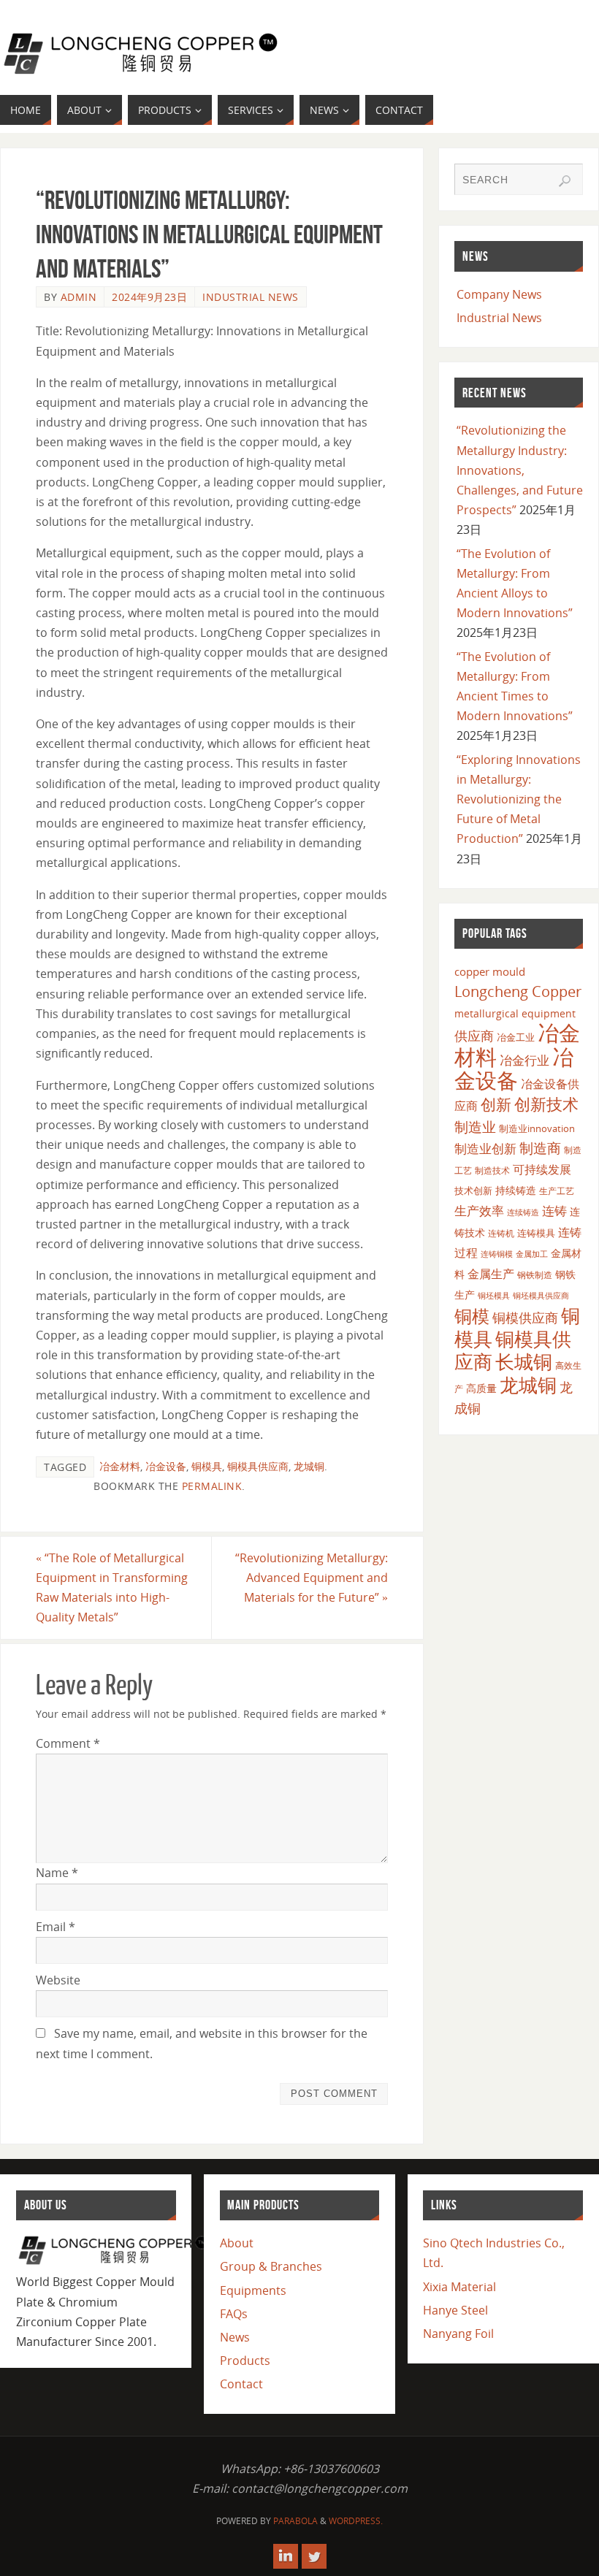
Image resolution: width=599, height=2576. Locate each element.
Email (56, 1927)
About (237, 2243)
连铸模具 (536, 1233)
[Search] (565, 181)
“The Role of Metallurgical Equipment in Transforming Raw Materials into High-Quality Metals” (112, 1588)
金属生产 (491, 1274)
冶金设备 (166, 1466)
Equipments (253, 2290)
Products (245, 2361)
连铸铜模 (497, 1254)
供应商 (474, 1036)
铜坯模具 (494, 1296)
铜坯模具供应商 (541, 1295)
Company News (499, 294)
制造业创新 (485, 1149)
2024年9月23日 (149, 297)
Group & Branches (271, 2266)
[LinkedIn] (286, 2556)
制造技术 (492, 1170)
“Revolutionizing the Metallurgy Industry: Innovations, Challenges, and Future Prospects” (520, 470)
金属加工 (532, 1254)
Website (58, 1980)
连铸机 (501, 1233)
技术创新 (473, 1190)
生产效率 (479, 1211)
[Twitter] (314, 2556)
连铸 (554, 1211)
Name (57, 1873)
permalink (212, 1486)
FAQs (234, 2314)
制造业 (475, 1127)
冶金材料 (120, 1466)
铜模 (472, 1316)
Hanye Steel (455, 2310)
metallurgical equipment (515, 1013)
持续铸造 (516, 1190)
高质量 (481, 1388)
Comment (68, 1743)
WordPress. (356, 2521)
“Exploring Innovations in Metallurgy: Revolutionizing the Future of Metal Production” (519, 799)
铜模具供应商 (258, 1466)
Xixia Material (459, 2287)
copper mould (490, 971)
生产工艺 (557, 1191)
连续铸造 (523, 1212)
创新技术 (546, 1104)
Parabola (295, 2521)
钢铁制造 (535, 1274)
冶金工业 (516, 1037)
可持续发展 (542, 1169)
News (235, 2337)
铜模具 (207, 1466)
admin (79, 297)
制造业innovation (537, 1128)
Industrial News (251, 297)
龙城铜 (309, 1466)
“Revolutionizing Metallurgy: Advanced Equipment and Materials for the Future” (312, 1578)
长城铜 (524, 1361)
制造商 (540, 1148)
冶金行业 (524, 1060)
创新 (496, 1104)
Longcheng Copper (518, 991)
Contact (241, 2384)
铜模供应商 (525, 1318)
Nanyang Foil (458, 2334)
